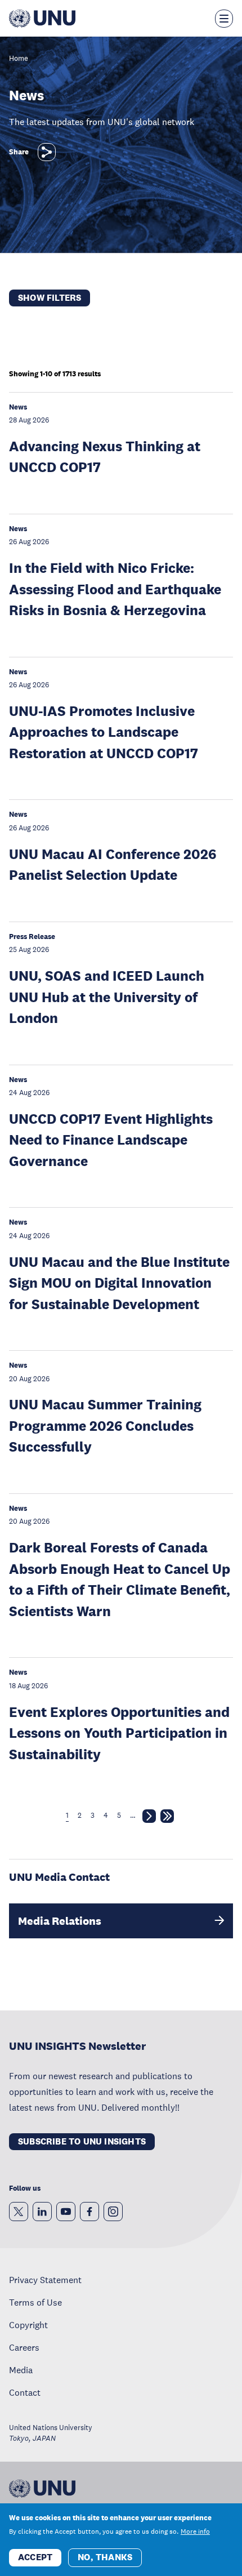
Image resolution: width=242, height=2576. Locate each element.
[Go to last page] (167, 1818)
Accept (35, 2557)
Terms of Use (35, 2302)
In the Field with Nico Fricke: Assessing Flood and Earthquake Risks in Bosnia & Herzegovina (115, 589)
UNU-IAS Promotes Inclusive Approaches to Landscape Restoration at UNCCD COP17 (104, 732)
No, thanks (105, 2557)
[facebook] (89, 2212)
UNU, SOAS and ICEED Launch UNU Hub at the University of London (107, 996)
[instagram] (113, 2212)
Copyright (28, 2325)
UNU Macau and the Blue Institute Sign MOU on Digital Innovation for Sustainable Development (119, 1283)
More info (195, 2531)
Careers (24, 2347)
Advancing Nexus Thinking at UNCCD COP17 (105, 457)
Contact (25, 2392)
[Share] (47, 152)
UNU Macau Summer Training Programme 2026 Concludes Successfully (105, 1425)
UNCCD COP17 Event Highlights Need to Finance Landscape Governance (111, 1140)
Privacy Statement (45, 2280)
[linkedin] (42, 2212)
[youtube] (66, 2212)
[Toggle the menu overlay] (224, 19)
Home (19, 59)
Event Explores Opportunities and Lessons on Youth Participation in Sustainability (119, 1733)
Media (21, 2370)
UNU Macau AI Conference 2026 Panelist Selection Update (113, 864)
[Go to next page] (149, 1818)
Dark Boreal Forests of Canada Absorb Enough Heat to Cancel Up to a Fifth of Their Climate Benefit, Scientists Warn (120, 1579)
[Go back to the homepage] (42, 19)
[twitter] (19, 2212)
